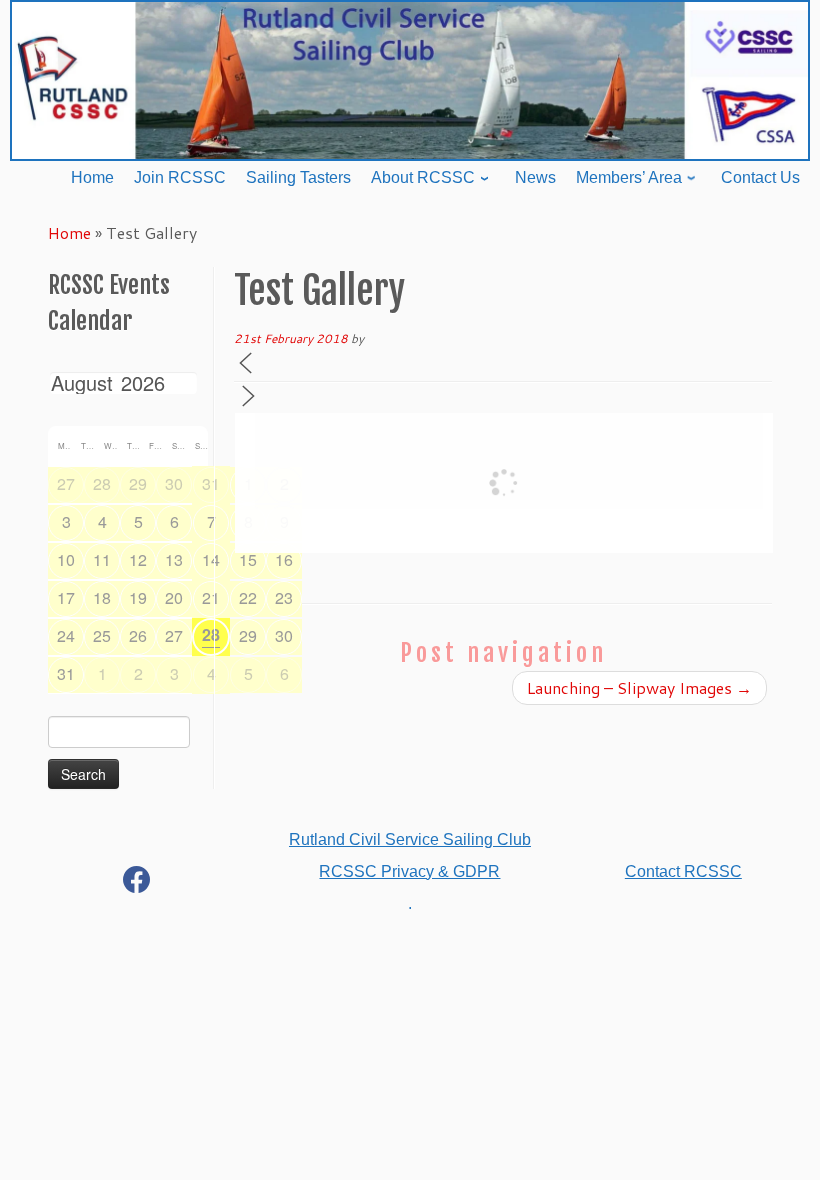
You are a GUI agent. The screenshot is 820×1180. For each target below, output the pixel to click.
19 (138, 597)
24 (66, 635)
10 (66, 559)
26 (138, 635)
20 (174, 597)
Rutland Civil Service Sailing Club (410, 839)
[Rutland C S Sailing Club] (137, 883)
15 (248, 559)
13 (174, 559)
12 (138, 559)
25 (102, 635)
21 (211, 597)
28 (102, 483)
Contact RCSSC (683, 871)
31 (211, 483)
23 (284, 597)
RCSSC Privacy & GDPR (409, 871)
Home (69, 232)
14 (211, 559)
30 (174, 483)
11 (102, 559)
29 (138, 483)
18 (102, 597)
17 (66, 597)
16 (284, 559)
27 (66, 483)
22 (248, 597)
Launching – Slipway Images (639, 687)
